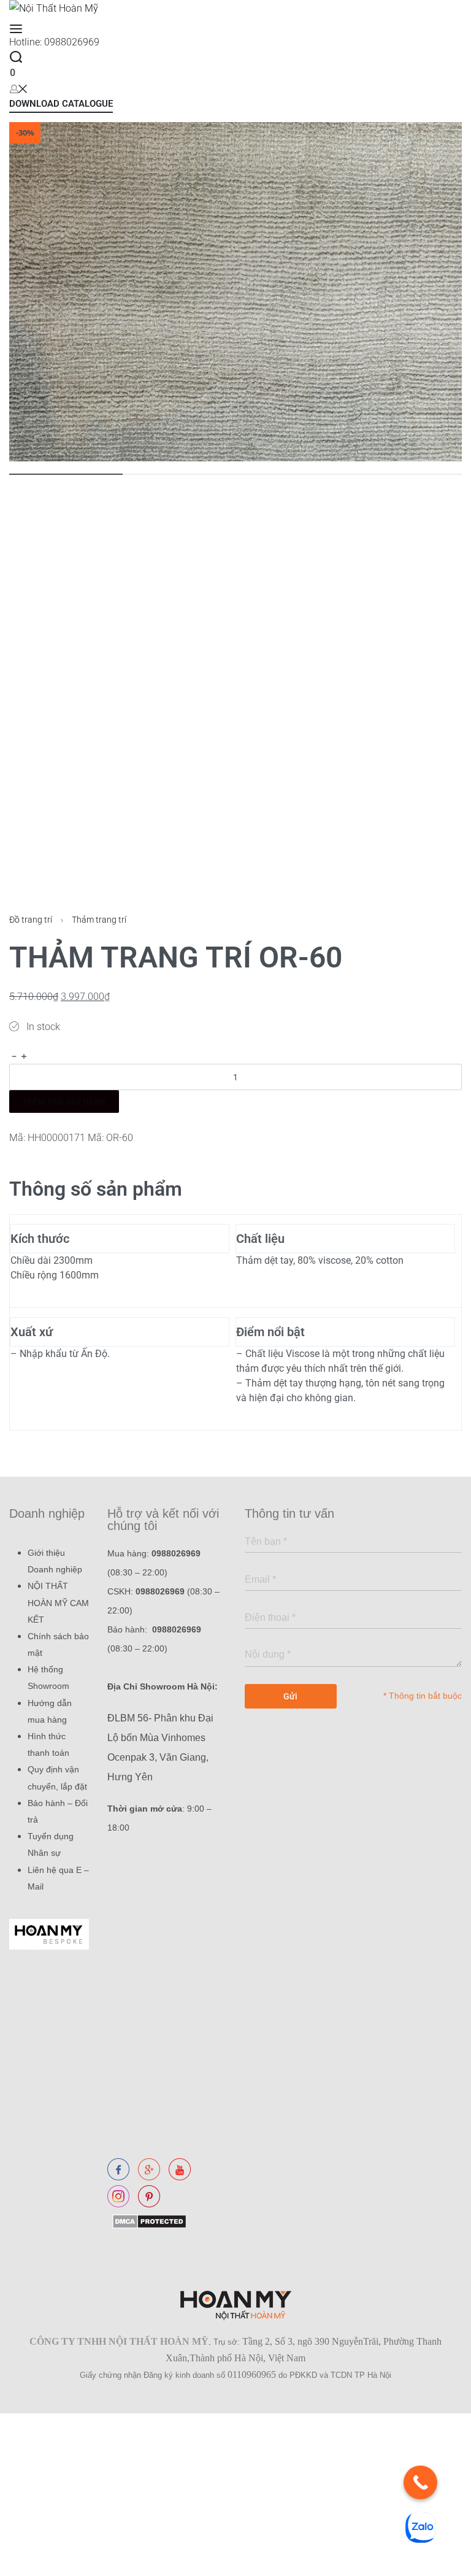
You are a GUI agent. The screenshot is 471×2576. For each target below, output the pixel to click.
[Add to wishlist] (15, 1122)
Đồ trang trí (31, 920)
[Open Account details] (18, 88)
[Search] (16, 57)
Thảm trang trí (99, 920)
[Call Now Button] (420, 2482)
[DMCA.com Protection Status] (147, 2221)
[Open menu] (16, 29)
